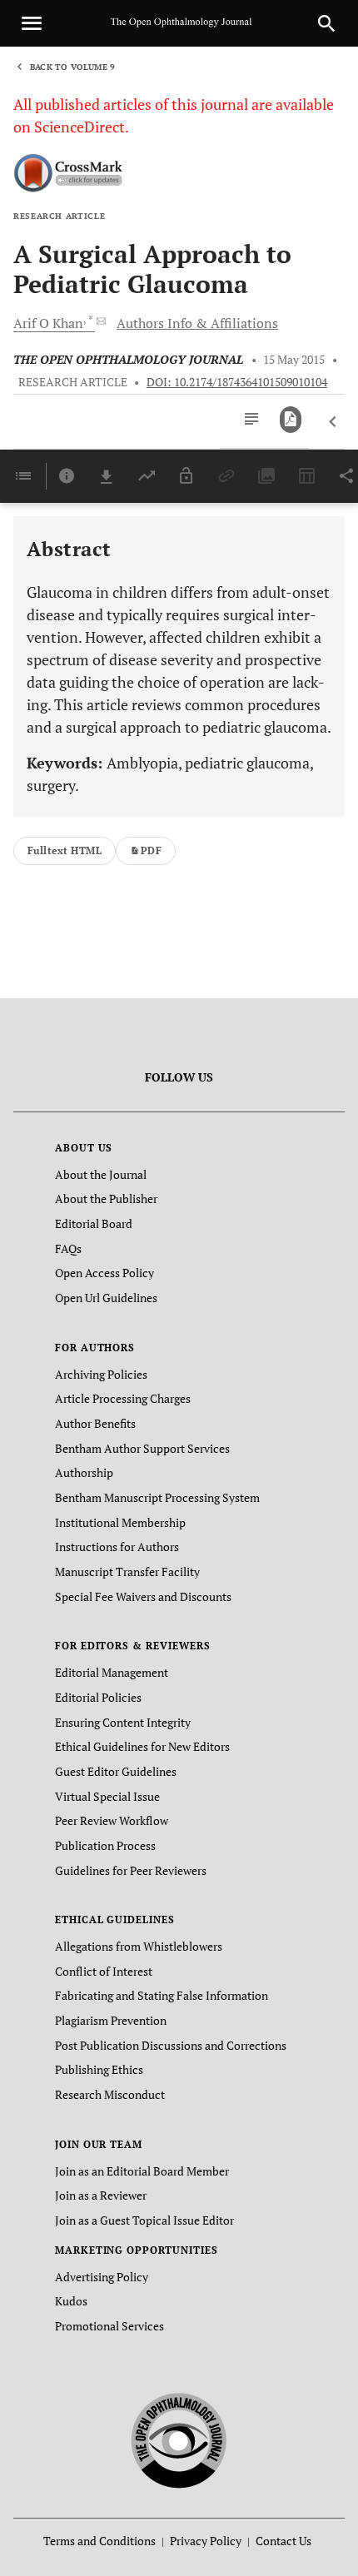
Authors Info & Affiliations (197, 323)
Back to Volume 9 (72, 67)
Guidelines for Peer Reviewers (131, 1870)
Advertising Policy (102, 2277)
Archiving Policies (101, 1374)
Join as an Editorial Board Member (142, 2171)
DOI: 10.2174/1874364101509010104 (237, 382)
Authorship (84, 1472)
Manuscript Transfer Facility (127, 1571)
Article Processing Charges (123, 1398)
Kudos (71, 2301)
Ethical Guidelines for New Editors (142, 1746)
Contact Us (283, 2541)
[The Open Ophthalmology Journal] (179, 2437)
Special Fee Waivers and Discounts (143, 1596)
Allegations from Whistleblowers (139, 1946)
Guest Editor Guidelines (116, 1771)
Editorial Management (112, 1672)
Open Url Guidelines (106, 1298)
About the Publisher (106, 1198)
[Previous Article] (333, 422)
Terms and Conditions (99, 2541)
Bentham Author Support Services (142, 1448)
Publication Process (105, 1845)
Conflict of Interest (104, 1971)
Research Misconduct (110, 2094)
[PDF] (291, 420)
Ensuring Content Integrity (123, 1722)
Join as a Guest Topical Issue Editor (144, 2220)
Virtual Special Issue (107, 1796)
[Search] (326, 23)
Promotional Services (109, 2326)
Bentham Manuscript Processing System (157, 1497)
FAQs (68, 1248)
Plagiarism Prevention (111, 2020)
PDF (151, 850)
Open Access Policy (104, 1273)
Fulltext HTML (65, 850)
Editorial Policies (98, 1697)
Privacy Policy (206, 2541)
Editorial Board (94, 1223)
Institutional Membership (120, 1522)
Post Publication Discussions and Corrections (171, 2045)
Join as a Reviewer (101, 2195)
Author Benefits (95, 1423)
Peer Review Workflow (112, 1820)
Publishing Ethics (99, 2069)
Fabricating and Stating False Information (162, 1995)
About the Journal (101, 1174)
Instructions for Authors (117, 1547)
